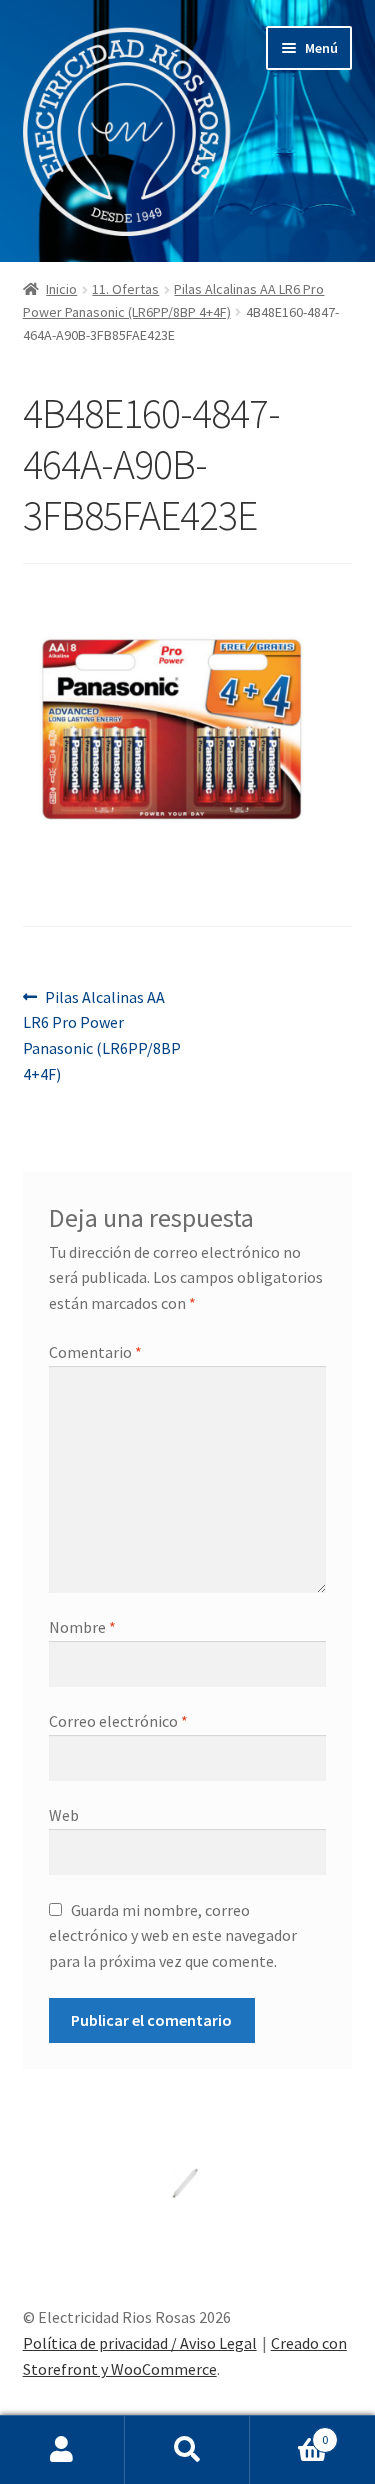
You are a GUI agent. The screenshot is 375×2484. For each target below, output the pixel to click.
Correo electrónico (118, 1721)
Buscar (187, 2450)
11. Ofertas (125, 289)
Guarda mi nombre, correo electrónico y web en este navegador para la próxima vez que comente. (173, 1936)
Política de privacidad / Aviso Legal (140, 2343)
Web (64, 1815)
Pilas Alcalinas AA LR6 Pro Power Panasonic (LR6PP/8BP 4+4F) (102, 1035)
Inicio (61, 289)
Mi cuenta (62, 2450)
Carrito (289, 2432)
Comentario (95, 1352)
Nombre (82, 1627)
